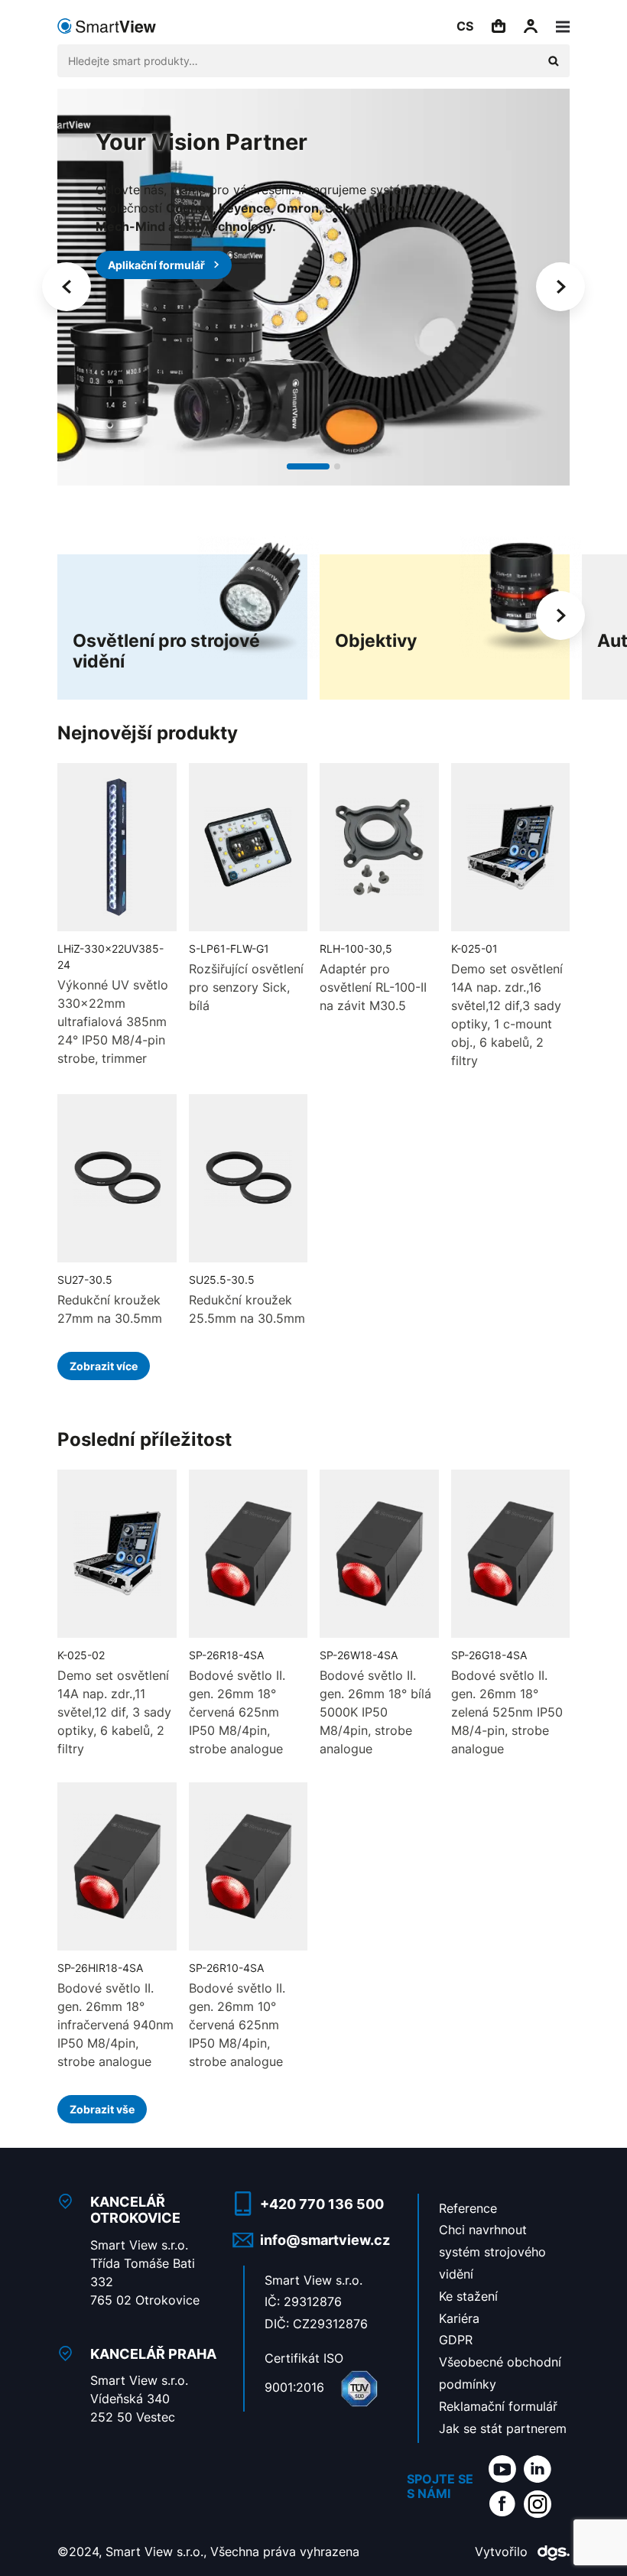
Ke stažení (468, 2296)
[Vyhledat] (554, 61)
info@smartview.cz (325, 2240)
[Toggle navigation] (563, 26)
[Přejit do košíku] (499, 26)
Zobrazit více (104, 1366)
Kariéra (459, 2318)
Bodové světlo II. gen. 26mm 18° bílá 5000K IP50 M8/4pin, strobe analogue (375, 1712)
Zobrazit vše (102, 2109)
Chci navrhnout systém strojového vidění (492, 2252)
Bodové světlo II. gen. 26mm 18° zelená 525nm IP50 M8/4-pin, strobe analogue (507, 1712)
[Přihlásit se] (531, 26)
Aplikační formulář (156, 265)
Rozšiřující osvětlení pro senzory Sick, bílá (246, 987)
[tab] (308, 466)
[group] (182, 616)
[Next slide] (560, 287)
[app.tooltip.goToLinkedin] (538, 2468)
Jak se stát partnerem (503, 2428)
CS (465, 26)
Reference (468, 2208)
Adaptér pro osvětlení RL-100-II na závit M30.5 (373, 987)
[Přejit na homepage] (107, 26)
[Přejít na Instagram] (538, 2503)
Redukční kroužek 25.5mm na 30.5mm (247, 1309)
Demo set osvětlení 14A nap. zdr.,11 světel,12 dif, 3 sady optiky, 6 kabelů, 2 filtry (114, 1712)
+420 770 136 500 (322, 2204)
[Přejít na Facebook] (502, 2503)
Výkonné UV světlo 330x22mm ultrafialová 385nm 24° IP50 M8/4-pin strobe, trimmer (113, 1022)
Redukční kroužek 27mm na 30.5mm (110, 1309)
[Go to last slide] (67, 287)
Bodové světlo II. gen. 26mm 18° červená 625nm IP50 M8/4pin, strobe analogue (237, 1712)
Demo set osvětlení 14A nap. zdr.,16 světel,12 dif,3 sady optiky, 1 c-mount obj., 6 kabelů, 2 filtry (507, 1015)
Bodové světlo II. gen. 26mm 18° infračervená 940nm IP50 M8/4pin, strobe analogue (115, 2025)
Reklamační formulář (498, 2406)
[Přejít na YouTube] (502, 2468)
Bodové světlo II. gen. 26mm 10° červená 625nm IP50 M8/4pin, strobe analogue (237, 2025)
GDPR (456, 2340)
